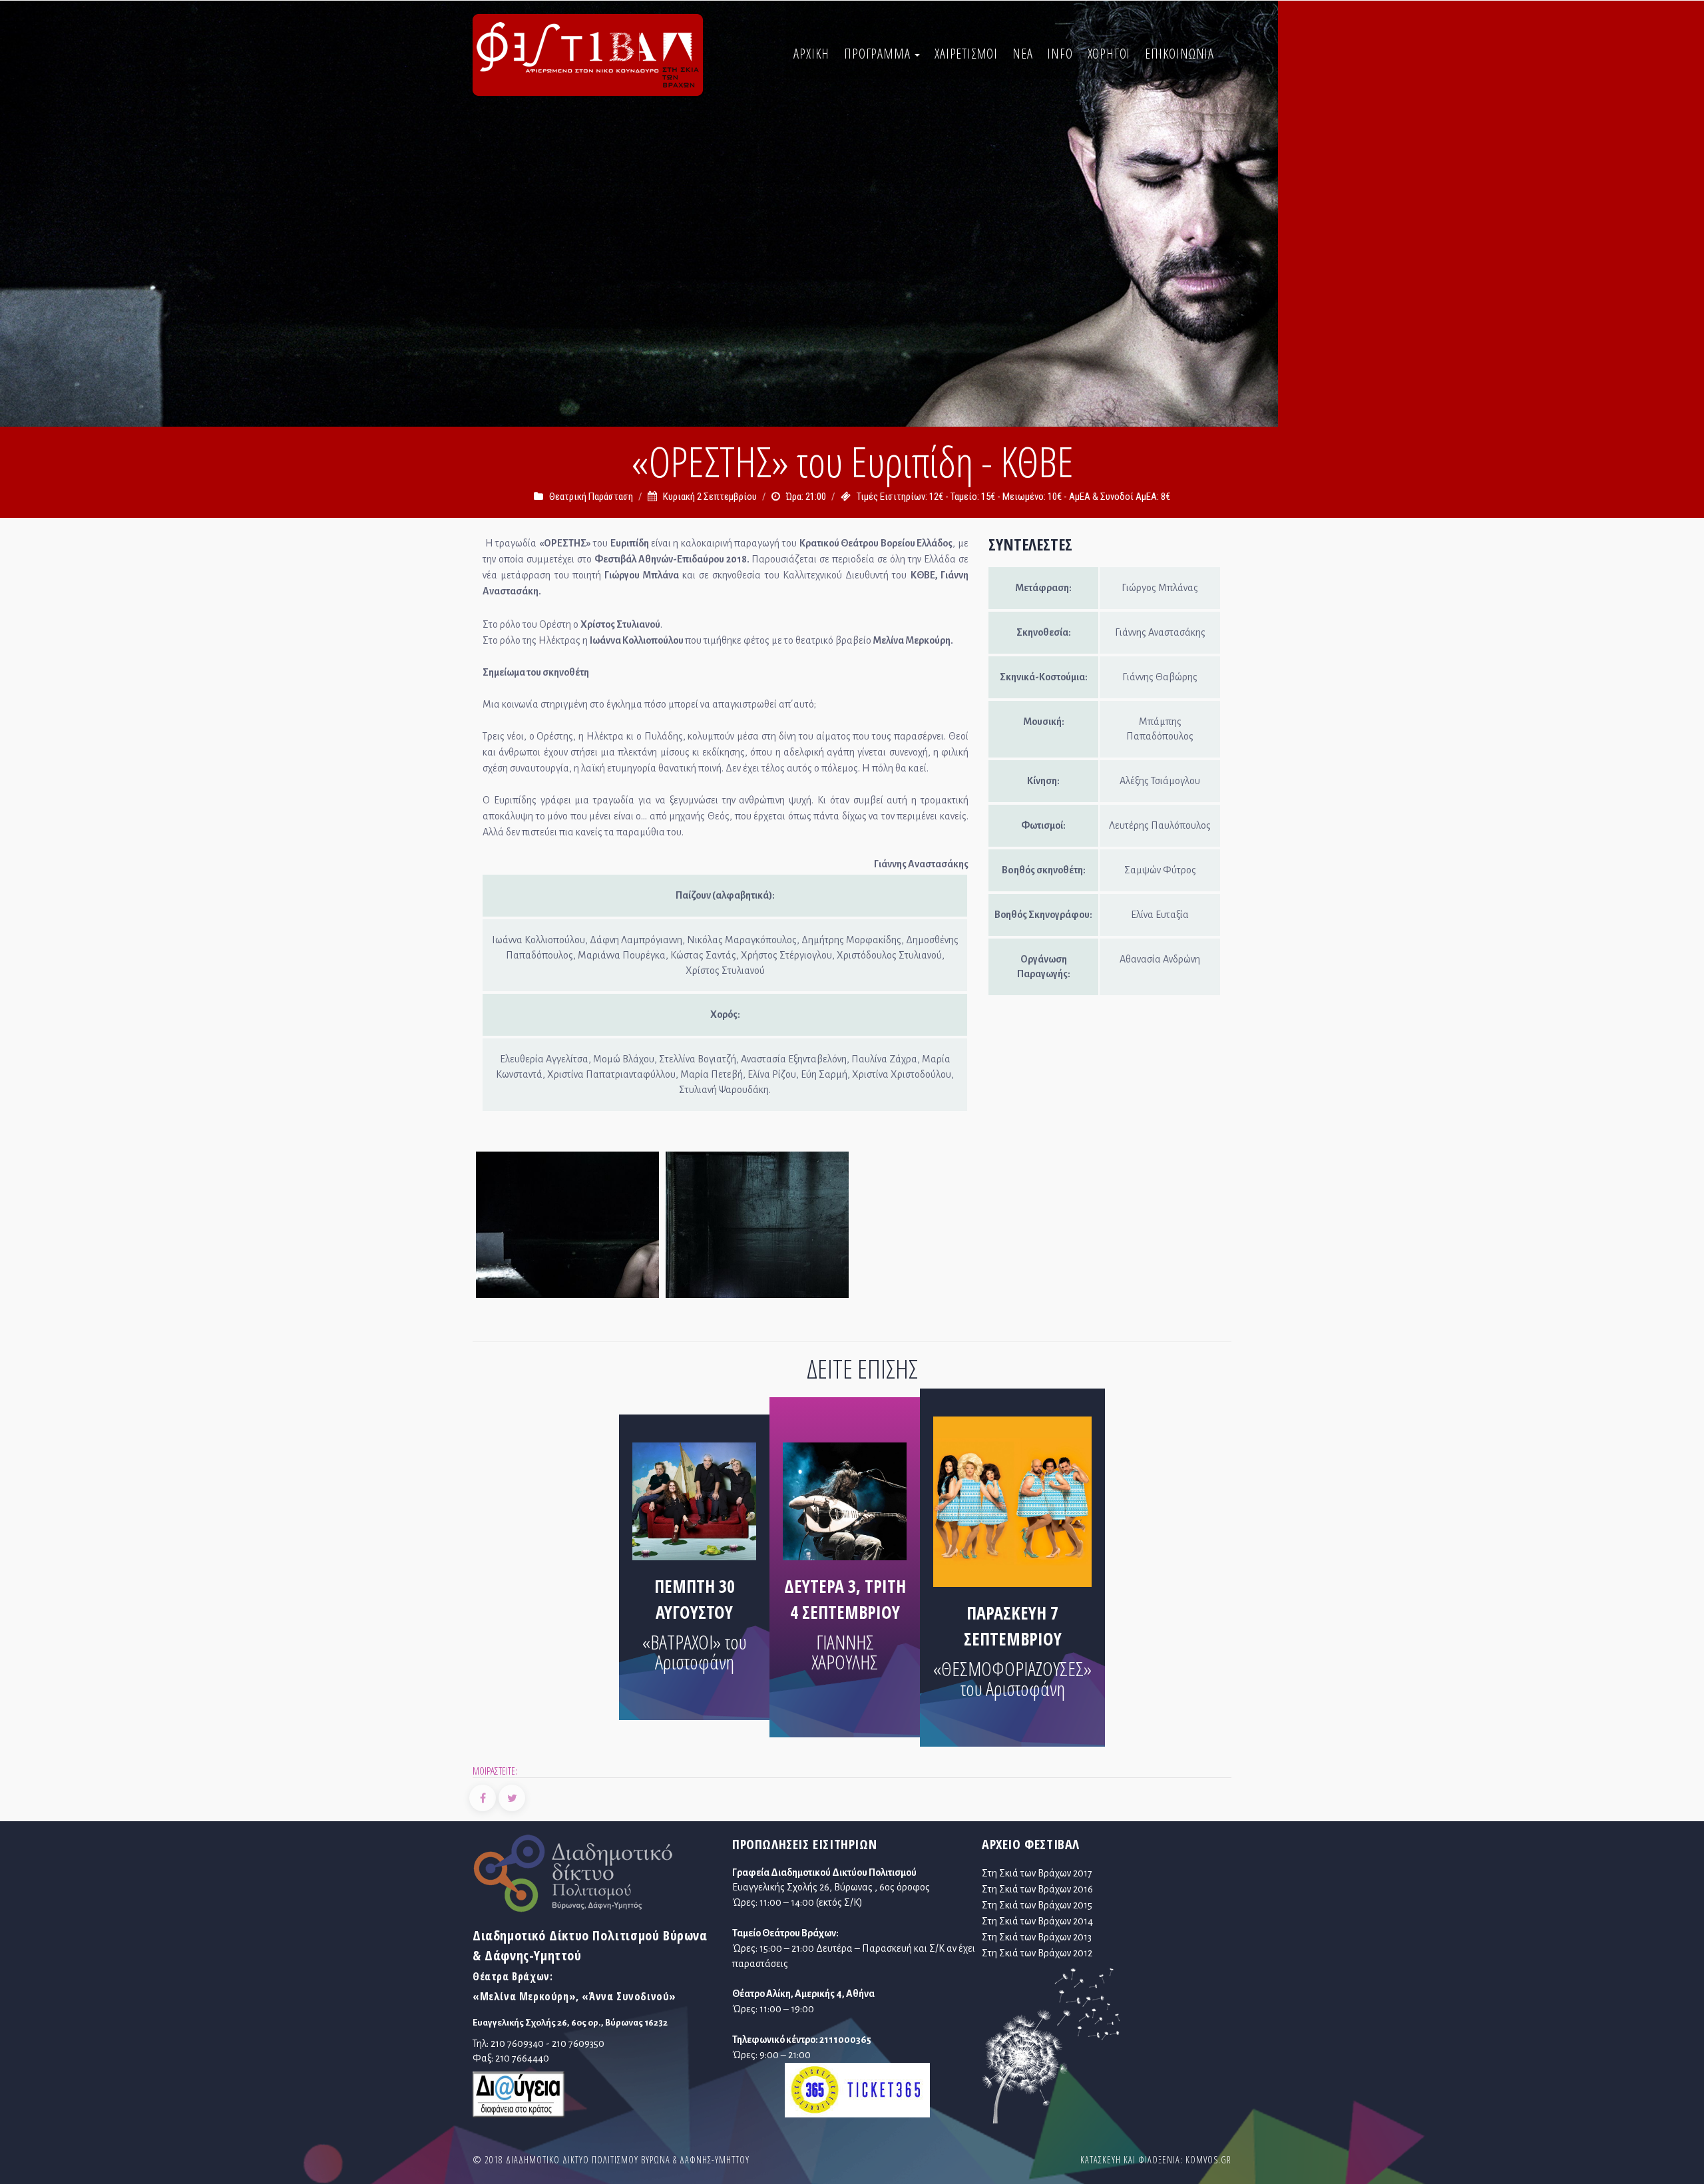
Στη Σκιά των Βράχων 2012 (1037, 1953)
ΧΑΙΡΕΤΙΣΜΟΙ (966, 54)
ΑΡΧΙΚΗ (811, 54)
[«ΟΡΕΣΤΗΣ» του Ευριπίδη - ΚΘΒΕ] (568, 1228)
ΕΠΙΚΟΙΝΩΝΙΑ (1179, 54)
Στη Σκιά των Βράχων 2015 (1037, 1905)
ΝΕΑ (1022, 54)
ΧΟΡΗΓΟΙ (1109, 54)
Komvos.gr (1208, 2160)
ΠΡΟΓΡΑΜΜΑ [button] (879, 54)
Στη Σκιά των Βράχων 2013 (1037, 1937)
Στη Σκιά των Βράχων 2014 (1037, 1921)
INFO (1060, 54)
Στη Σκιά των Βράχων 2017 (1037, 1873)
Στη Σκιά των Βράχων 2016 (1037, 1889)
